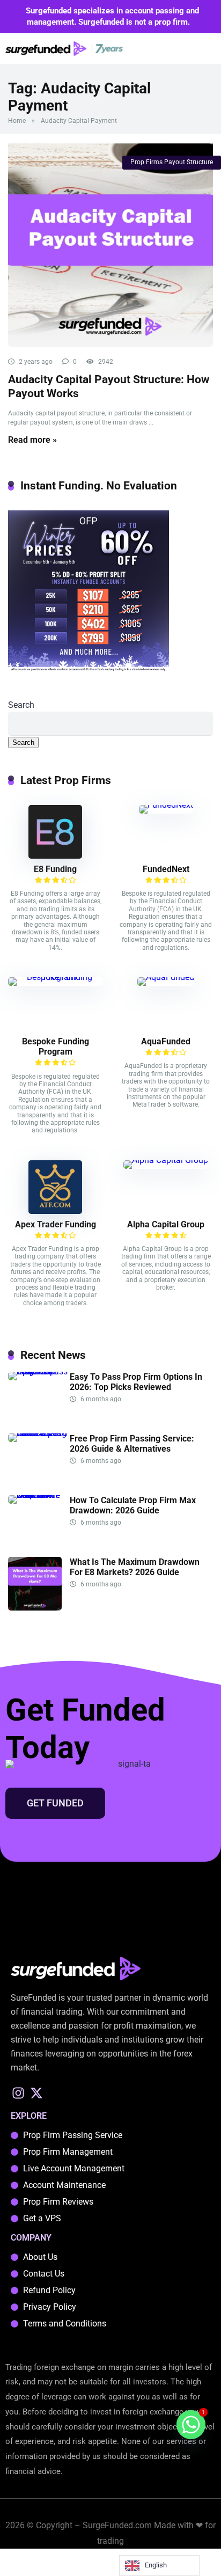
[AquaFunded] (166, 977)
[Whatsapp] (191, 2425)
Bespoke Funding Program (56, 1046)
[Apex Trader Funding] (55, 1211)
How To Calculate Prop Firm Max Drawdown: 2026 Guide (133, 1505)
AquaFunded (166, 1041)
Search (21, 705)
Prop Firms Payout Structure (172, 162)
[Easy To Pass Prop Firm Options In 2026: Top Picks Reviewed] (39, 1371)
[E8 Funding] (55, 856)
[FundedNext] (166, 805)
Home (17, 121)
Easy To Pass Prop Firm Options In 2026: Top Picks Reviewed (136, 1382)
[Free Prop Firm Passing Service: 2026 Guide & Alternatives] (39, 1433)
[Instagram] (19, 2093)
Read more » (32, 440)
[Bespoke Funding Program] (55, 977)
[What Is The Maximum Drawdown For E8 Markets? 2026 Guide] (35, 1608)
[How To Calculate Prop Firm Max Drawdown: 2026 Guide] (39, 1495)
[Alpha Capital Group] (166, 1160)
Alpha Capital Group (166, 1224)
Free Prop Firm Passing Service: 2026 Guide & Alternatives (132, 1444)
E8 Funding (55, 869)
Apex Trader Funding (56, 1224)
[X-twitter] (37, 2093)
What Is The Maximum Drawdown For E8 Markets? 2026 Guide (135, 1567)
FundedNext (166, 869)
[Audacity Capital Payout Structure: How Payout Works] (110, 244)
